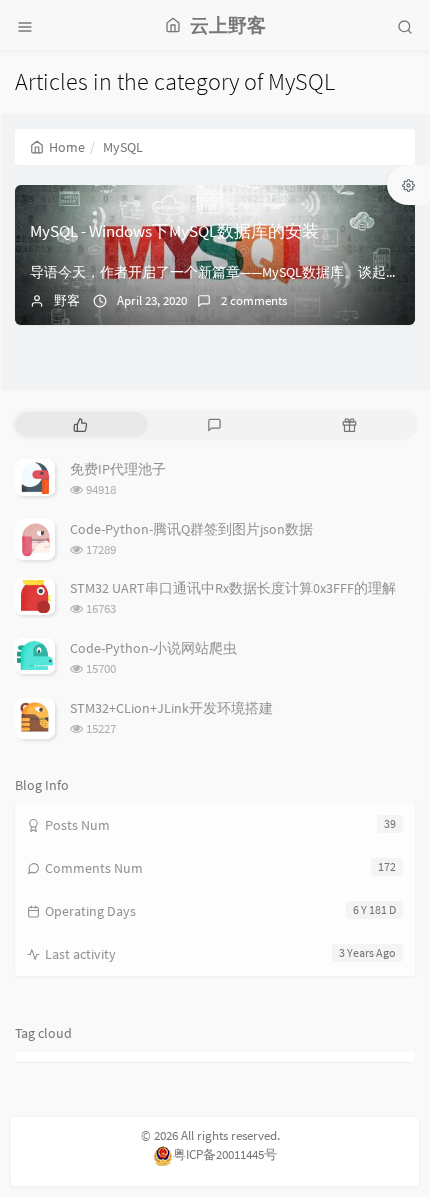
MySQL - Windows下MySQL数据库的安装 (174, 231)
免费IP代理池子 (118, 469)
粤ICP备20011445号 (225, 1154)
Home (67, 147)
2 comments (254, 300)
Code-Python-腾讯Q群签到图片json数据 (191, 529)
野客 (67, 300)
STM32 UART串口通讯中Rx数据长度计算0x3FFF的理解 (233, 588)
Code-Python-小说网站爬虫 (153, 648)
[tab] (80, 424)
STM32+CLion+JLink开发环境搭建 (171, 708)
